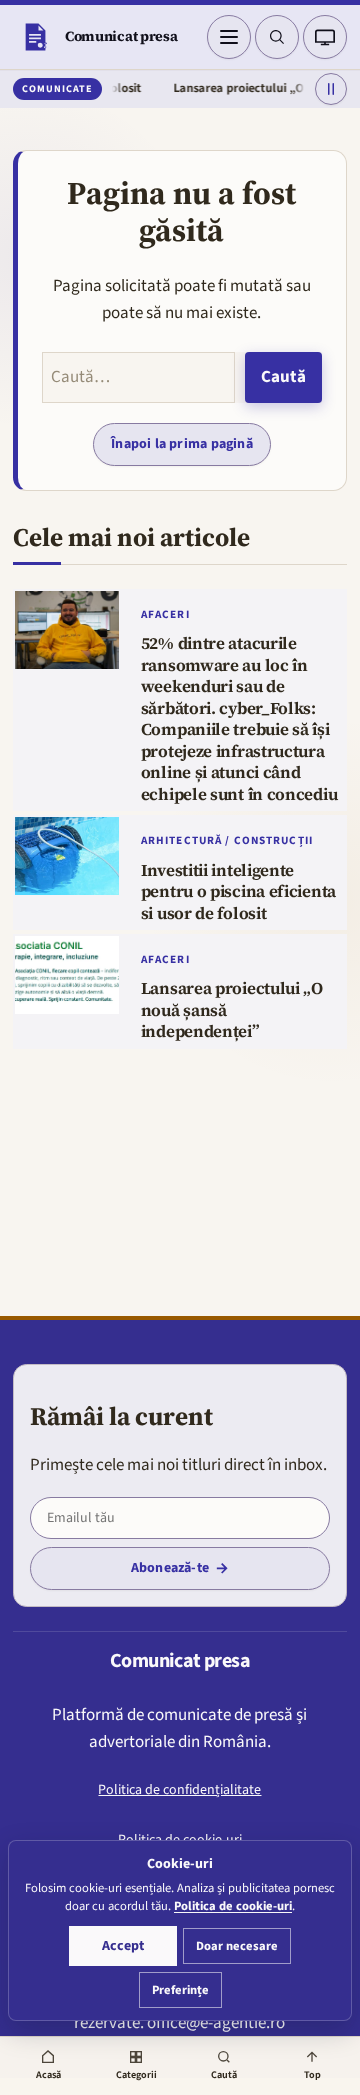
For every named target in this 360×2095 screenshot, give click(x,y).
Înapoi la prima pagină (182, 444)
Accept (123, 1946)
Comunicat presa (121, 36)
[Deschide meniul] (229, 37)
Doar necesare (237, 1946)
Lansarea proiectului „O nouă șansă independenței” (232, 1010)
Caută (283, 377)
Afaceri (165, 614)
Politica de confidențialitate (179, 1790)
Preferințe (180, 1990)
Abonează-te (170, 1568)
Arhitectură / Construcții (227, 840)
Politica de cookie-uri (233, 1906)
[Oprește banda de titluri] (331, 89)
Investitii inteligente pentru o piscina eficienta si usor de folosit (238, 892)
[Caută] (277, 37)
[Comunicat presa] (35, 37)
